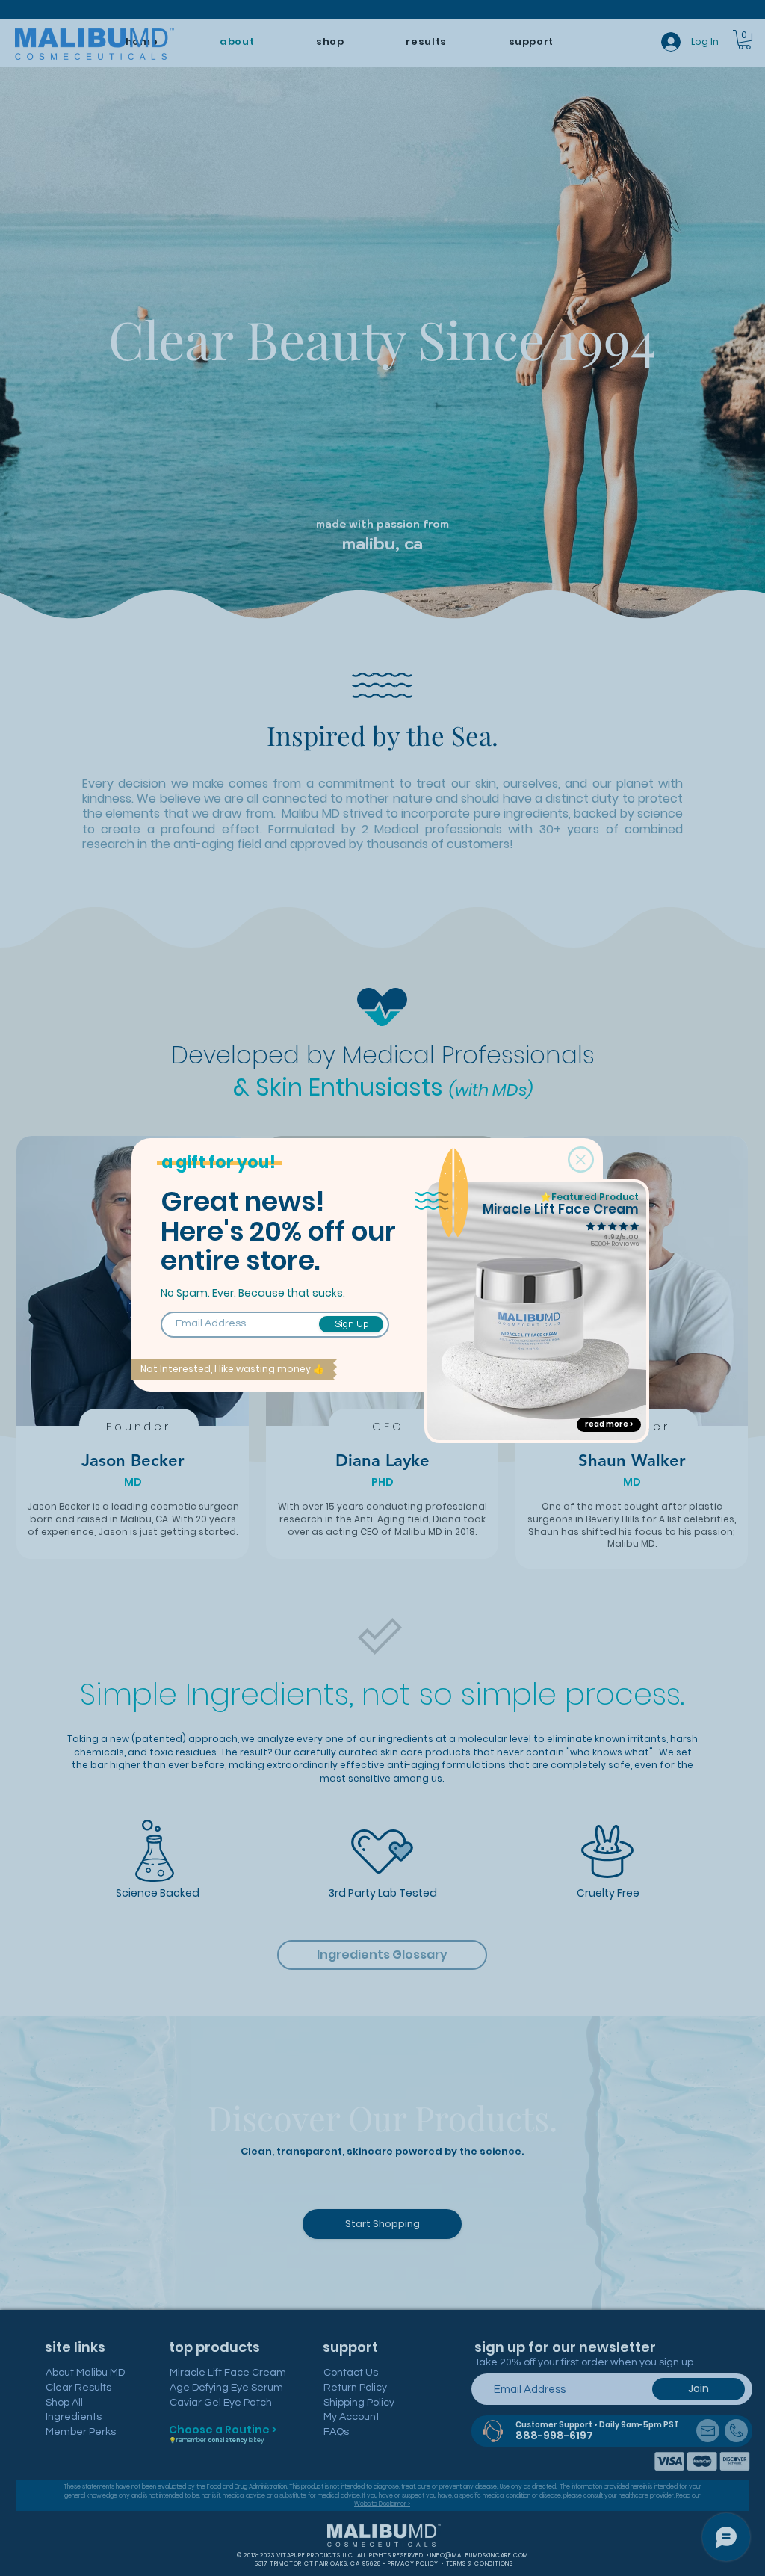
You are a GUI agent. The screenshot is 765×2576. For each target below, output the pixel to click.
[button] (581, 1159)
